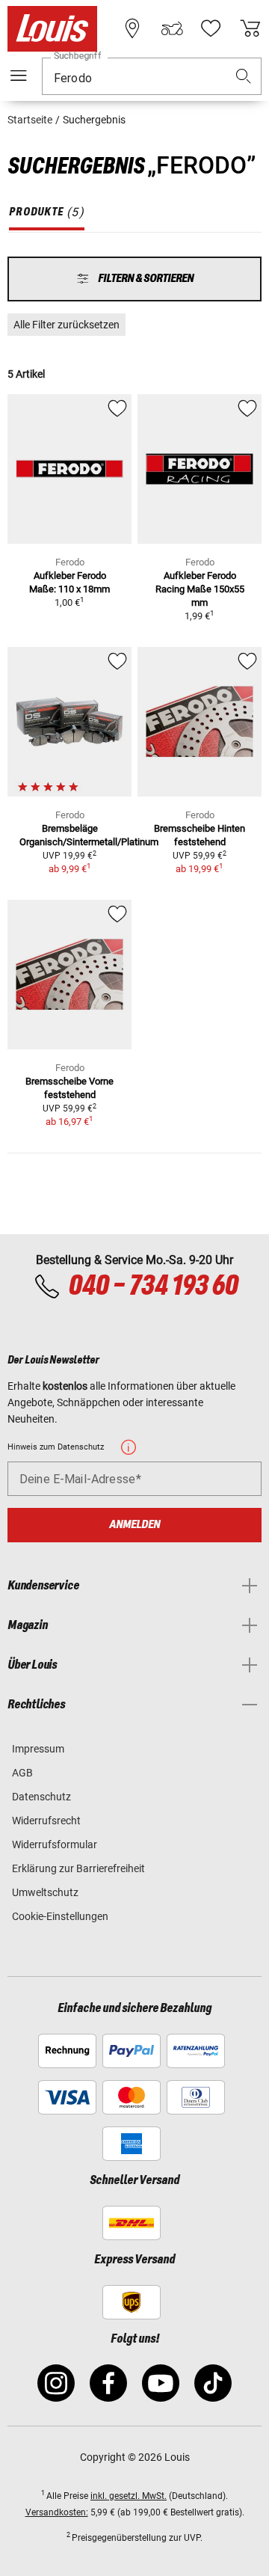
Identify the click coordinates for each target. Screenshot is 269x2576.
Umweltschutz (45, 1892)
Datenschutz (41, 1797)
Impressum (38, 1749)
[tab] (47, 212)
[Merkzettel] (211, 28)
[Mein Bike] (172, 28)
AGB (22, 1773)
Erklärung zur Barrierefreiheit (78, 1868)
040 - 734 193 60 (153, 1287)
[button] (244, 77)
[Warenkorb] (250, 28)
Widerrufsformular (55, 1844)
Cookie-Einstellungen (60, 1916)
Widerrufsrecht (46, 1821)
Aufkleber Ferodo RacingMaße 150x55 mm (200, 589)
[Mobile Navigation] (19, 76)
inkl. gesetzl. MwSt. (129, 2496)
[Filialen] (132, 28)
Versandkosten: (57, 2512)
